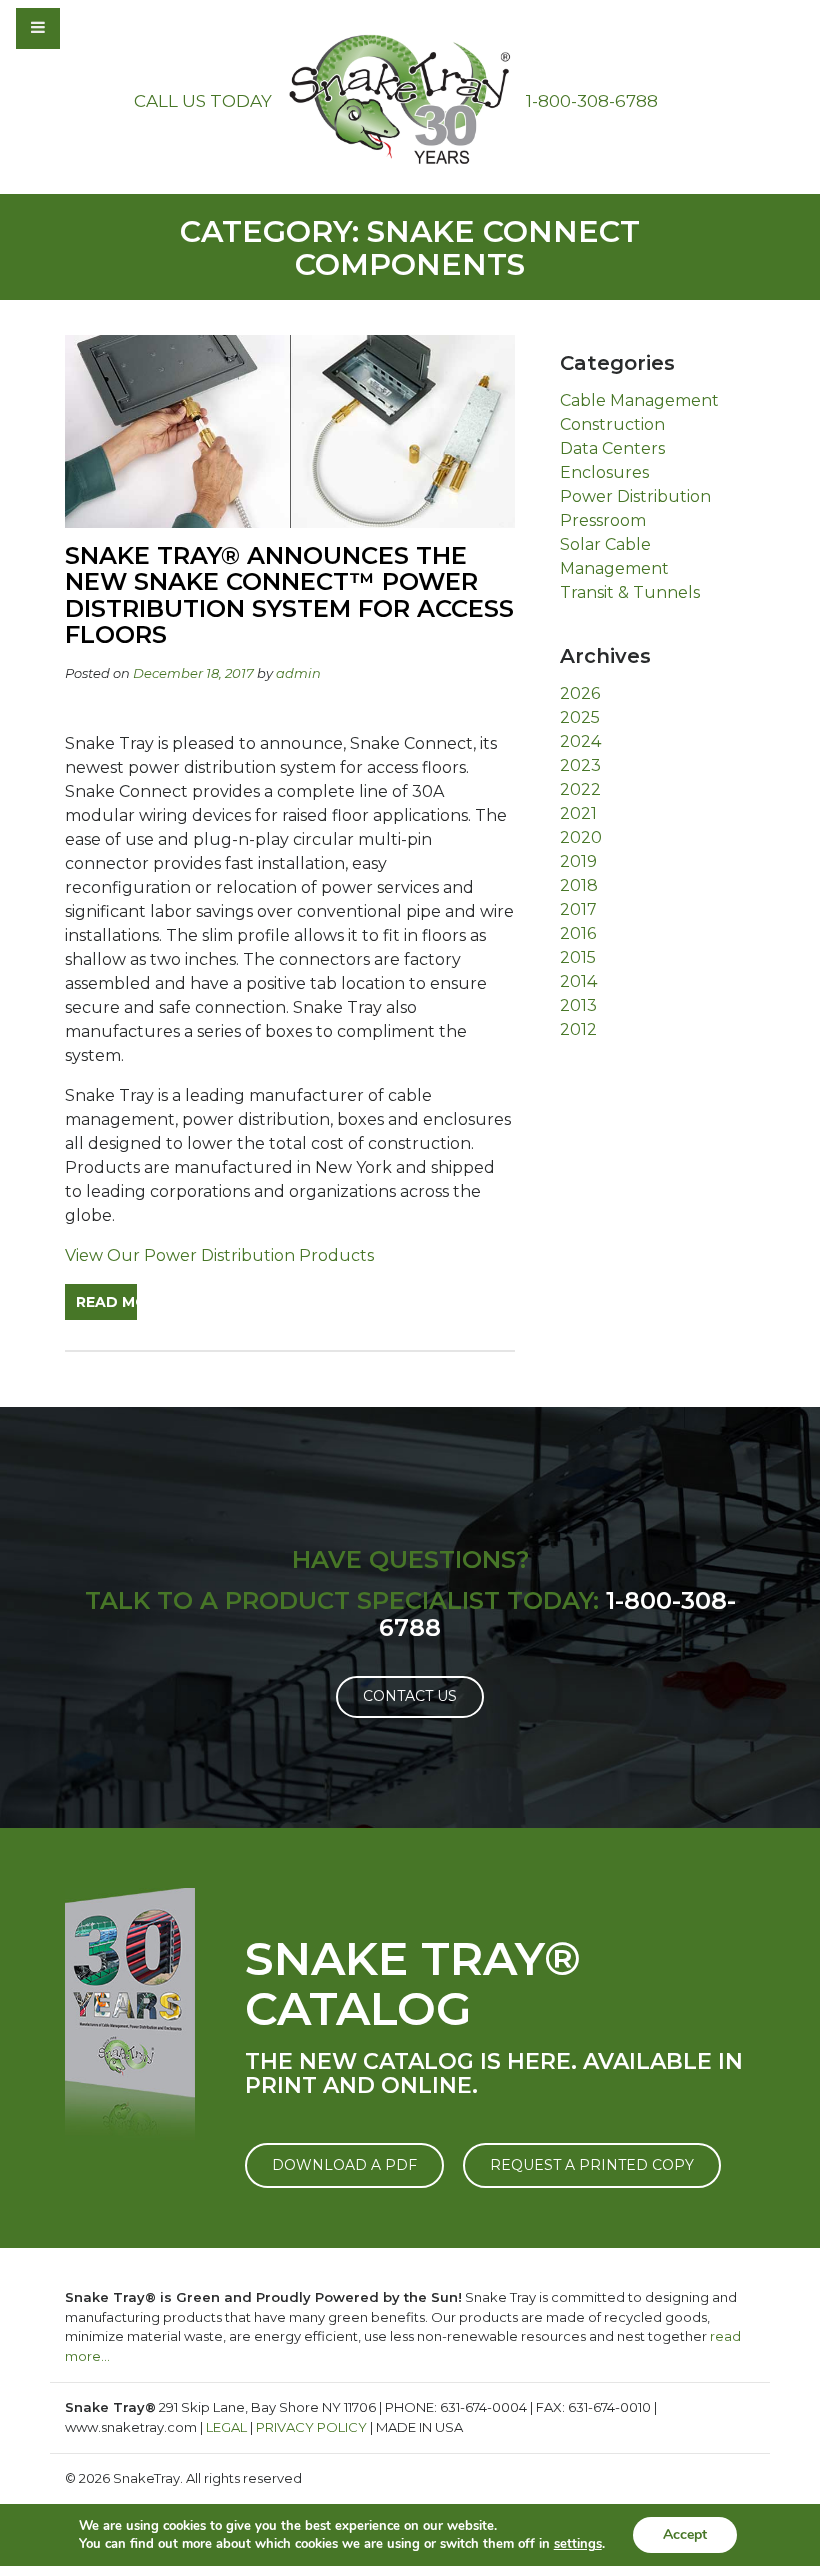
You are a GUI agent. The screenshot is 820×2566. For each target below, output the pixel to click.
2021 (578, 813)
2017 (578, 909)
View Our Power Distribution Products (219, 1255)
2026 (580, 693)
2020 (581, 837)
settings (578, 2544)
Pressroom (603, 520)
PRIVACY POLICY (311, 2427)
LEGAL (226, 2427)
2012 (578, 1029)
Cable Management (639, 400)
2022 (580, 789)
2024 (580, 741)
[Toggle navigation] (92, 28)
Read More (106, 1302)
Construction (612, 424)
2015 (578, 957)
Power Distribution (635, 496)
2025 (580, 717)
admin (298, 673)
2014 (578, 981)
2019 (578, 861)
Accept (685, 2534)
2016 (578, 933)
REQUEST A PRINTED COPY (592, 2165)
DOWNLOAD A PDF (344, 2165)
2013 (578, 1005)
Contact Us (410, 1696)
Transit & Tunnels (630, 592)
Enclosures (604, 472)
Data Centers (612, 448)
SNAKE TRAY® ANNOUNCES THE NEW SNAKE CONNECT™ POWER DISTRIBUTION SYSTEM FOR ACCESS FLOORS (289, 595)
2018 (579, 885)
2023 (580, 765)
